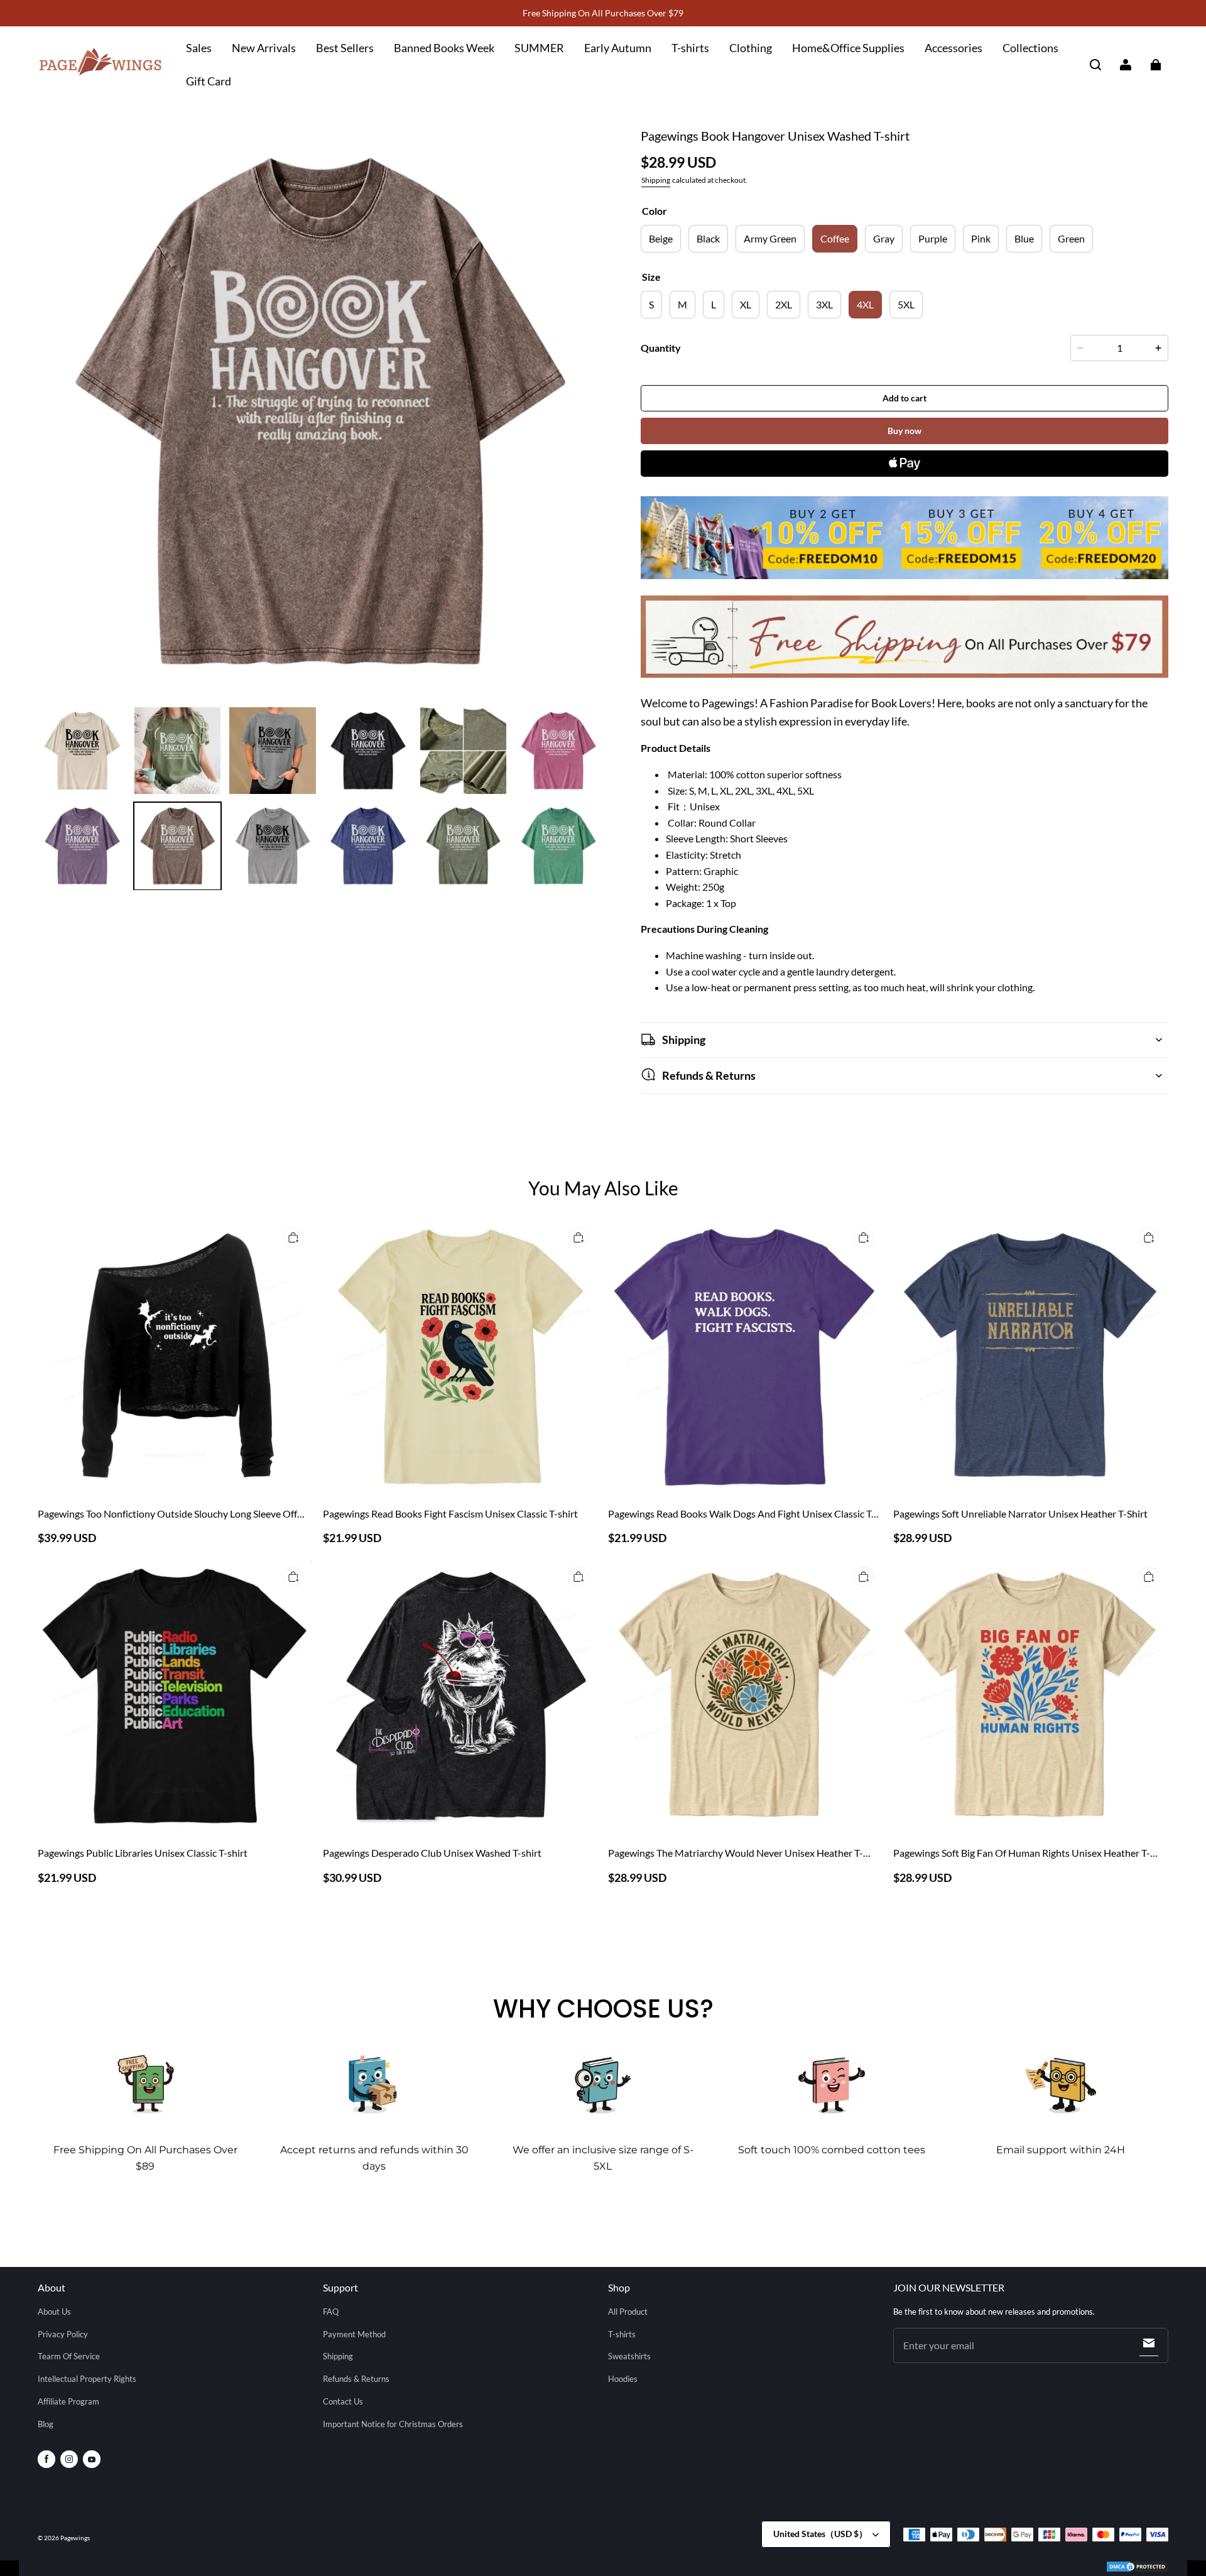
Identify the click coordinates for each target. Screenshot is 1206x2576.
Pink (981, 238)
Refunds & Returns (356, 2379)
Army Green (770, 238)
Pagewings (75, 2538)
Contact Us (343, 2401)
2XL (784, 304)
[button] (1095, 65)
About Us (54, 2312)
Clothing (751, 48)
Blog (46, 2424)
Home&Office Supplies (848, 48)
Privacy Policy (63, 2334)
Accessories (953, 48)
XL (746, 304)
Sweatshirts (629, 2356)
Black (708, 238)
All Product (628, 2312)
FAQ (331, 2312)
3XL (824, 304)
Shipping (656, 180)
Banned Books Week (444, 48)
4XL (865, 304)
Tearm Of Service (69, 2356)
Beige (661, 238)
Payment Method (354, 2334)
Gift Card (209, 81)
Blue (1024, 238)
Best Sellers (345, 48)
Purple (933, 238)
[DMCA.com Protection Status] (1137, 2568)
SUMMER (539, 48)
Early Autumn (618, 48)
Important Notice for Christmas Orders (393, 2424)
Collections (1030, 48)
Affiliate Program (68, 2401)
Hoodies (623, 2379)
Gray (884, 238)
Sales (199, 48)
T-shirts (690, 48)
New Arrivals (264, 48)
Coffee (835, 238)
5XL (906, 304)
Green (1071, 238)
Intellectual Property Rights (87, 2379)
